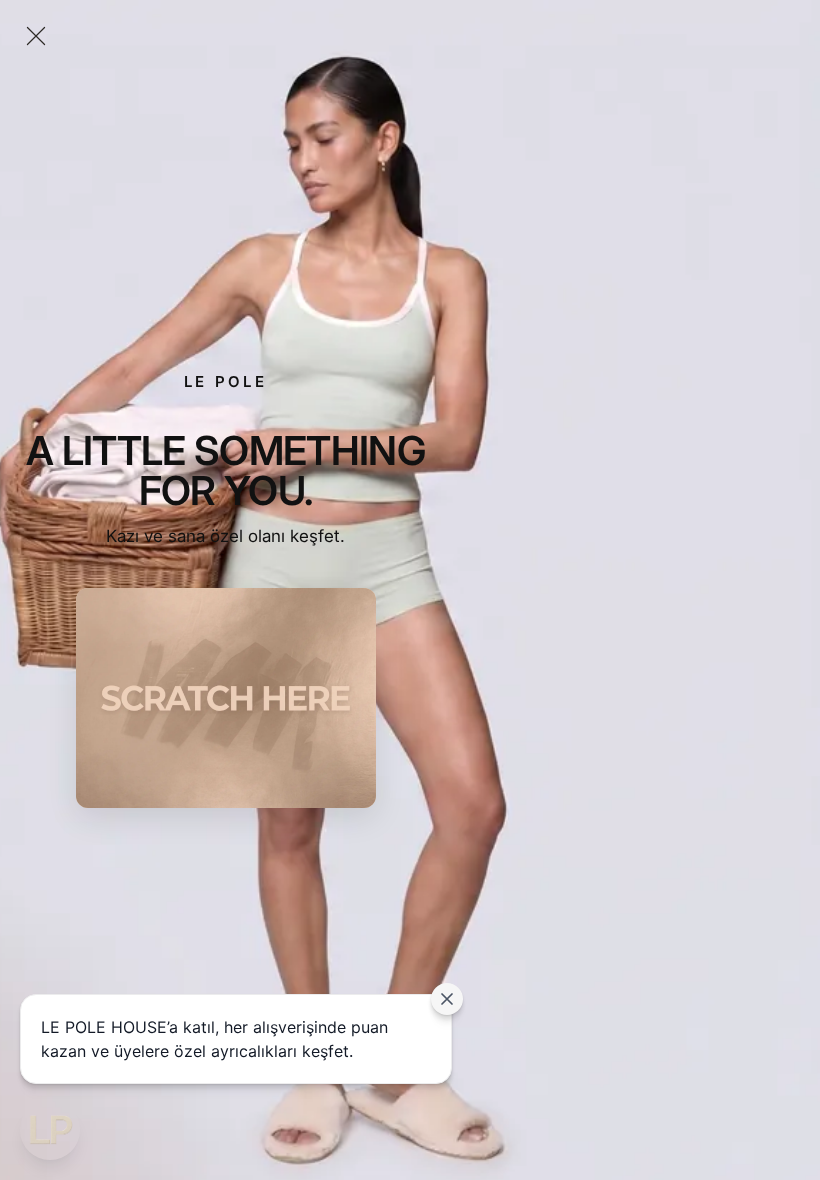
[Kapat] (36, 36)
